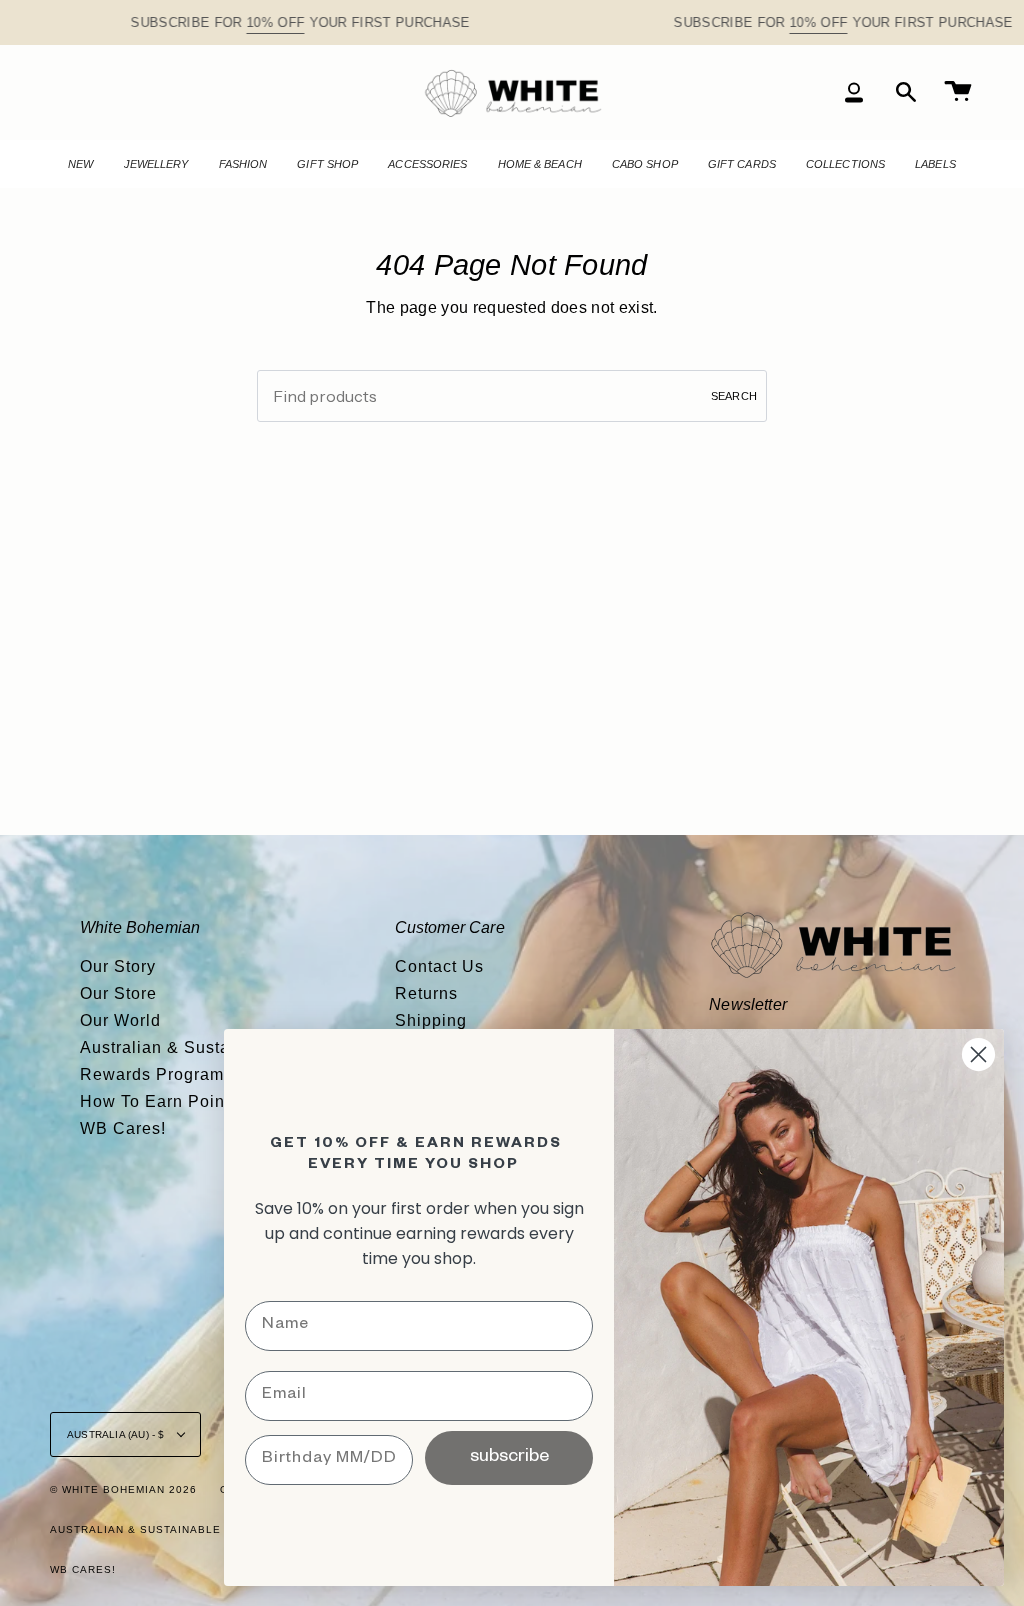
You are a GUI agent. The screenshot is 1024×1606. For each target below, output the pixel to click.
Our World (120, 1020)
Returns (426, 993)
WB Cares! (123, 1128)
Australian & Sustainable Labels (160, 1529)
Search (734, 396)
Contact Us (439, 966)
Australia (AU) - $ (117, 1434)
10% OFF (276, 22)
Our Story (118, 966)
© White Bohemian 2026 (123, 1489)
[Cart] (958, 92)
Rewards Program (152, 1074)
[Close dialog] (978, 1054)
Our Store (118, 993)
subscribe (509, 1458)
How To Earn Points (159, 1101)
